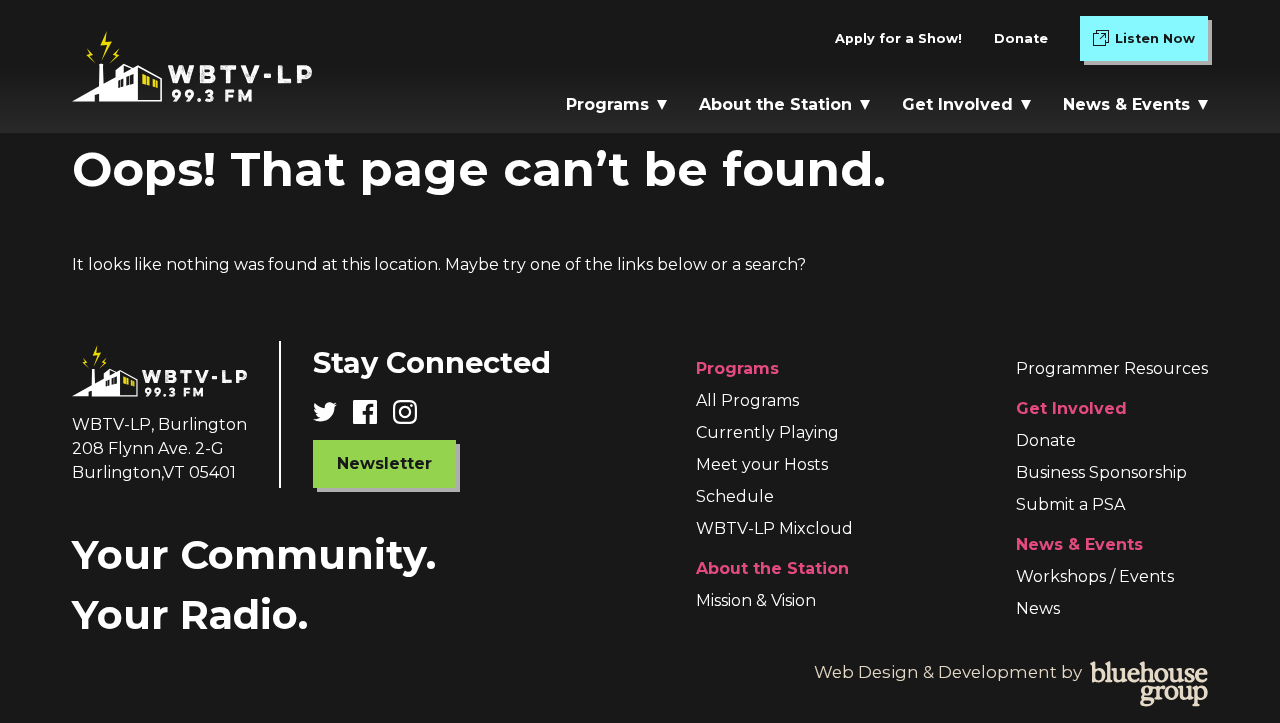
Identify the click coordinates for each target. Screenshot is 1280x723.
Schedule (735, 496)
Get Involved (957, 104)
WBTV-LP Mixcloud (774, 528)
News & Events (1126, 104)
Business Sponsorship (1101, 472)
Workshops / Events (1095, 576)
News (1038, 608)
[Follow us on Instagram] (413, 412)
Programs (607, 104)
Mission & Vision (756, 600)
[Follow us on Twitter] (333, 412)
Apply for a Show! (898, 38)
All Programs (747, 400)
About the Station (775, 104)
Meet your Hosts (762, 464)
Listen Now (1161, 43)
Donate (1021, 38)
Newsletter (384, 463)
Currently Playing (767, 432)
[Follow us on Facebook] (373, 412)
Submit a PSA (1070, 504)
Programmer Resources (1112, 368)
